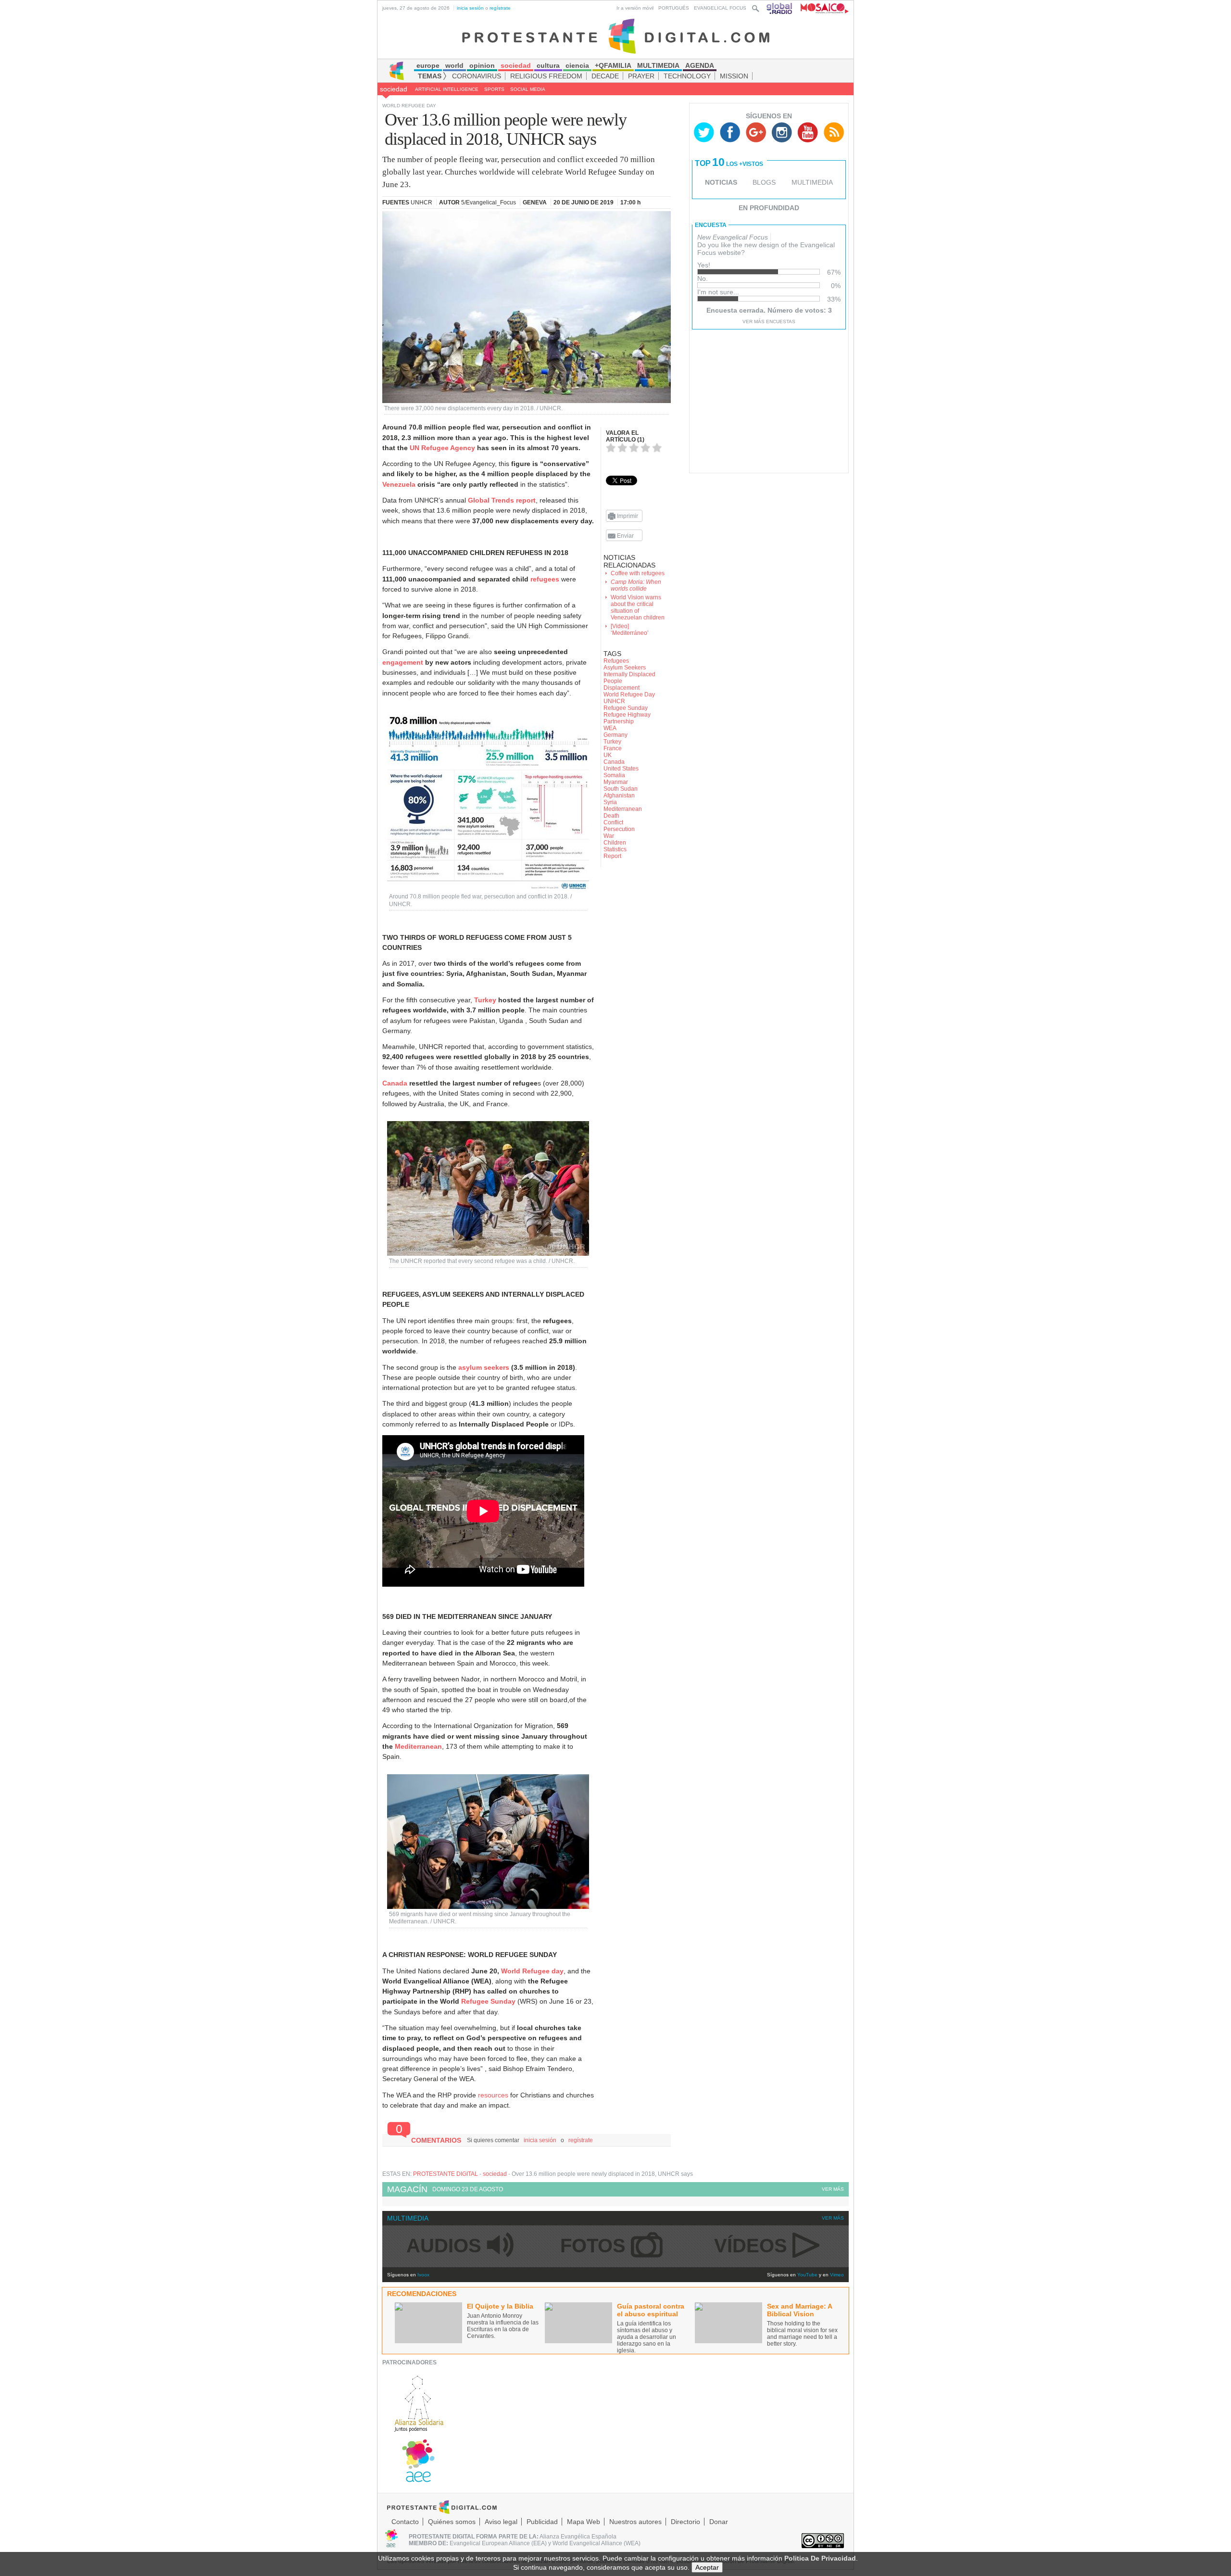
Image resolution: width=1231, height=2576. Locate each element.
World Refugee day (532, 1971)
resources (494, 2095)
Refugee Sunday (488, 2001)
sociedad (394, 89)
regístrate (500, 8)
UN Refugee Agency (442, 448)
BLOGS (764, 182)
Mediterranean (418, 1746)
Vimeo (837, 2275)
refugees (545, 579)
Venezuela (399, 484)
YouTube (807, 2275)
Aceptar (707, 2567)
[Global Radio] (780, 8)
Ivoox (423, 2275)
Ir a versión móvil (635, 8)
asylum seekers (484, 1367)
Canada (395, 1083)
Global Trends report (502, 500)
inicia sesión (470, 8)
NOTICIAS (721, 182)
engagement (403, 662)
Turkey (485, 1000)
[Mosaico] (821, 8)
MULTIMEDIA (812, 182)
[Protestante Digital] (616, 36)
